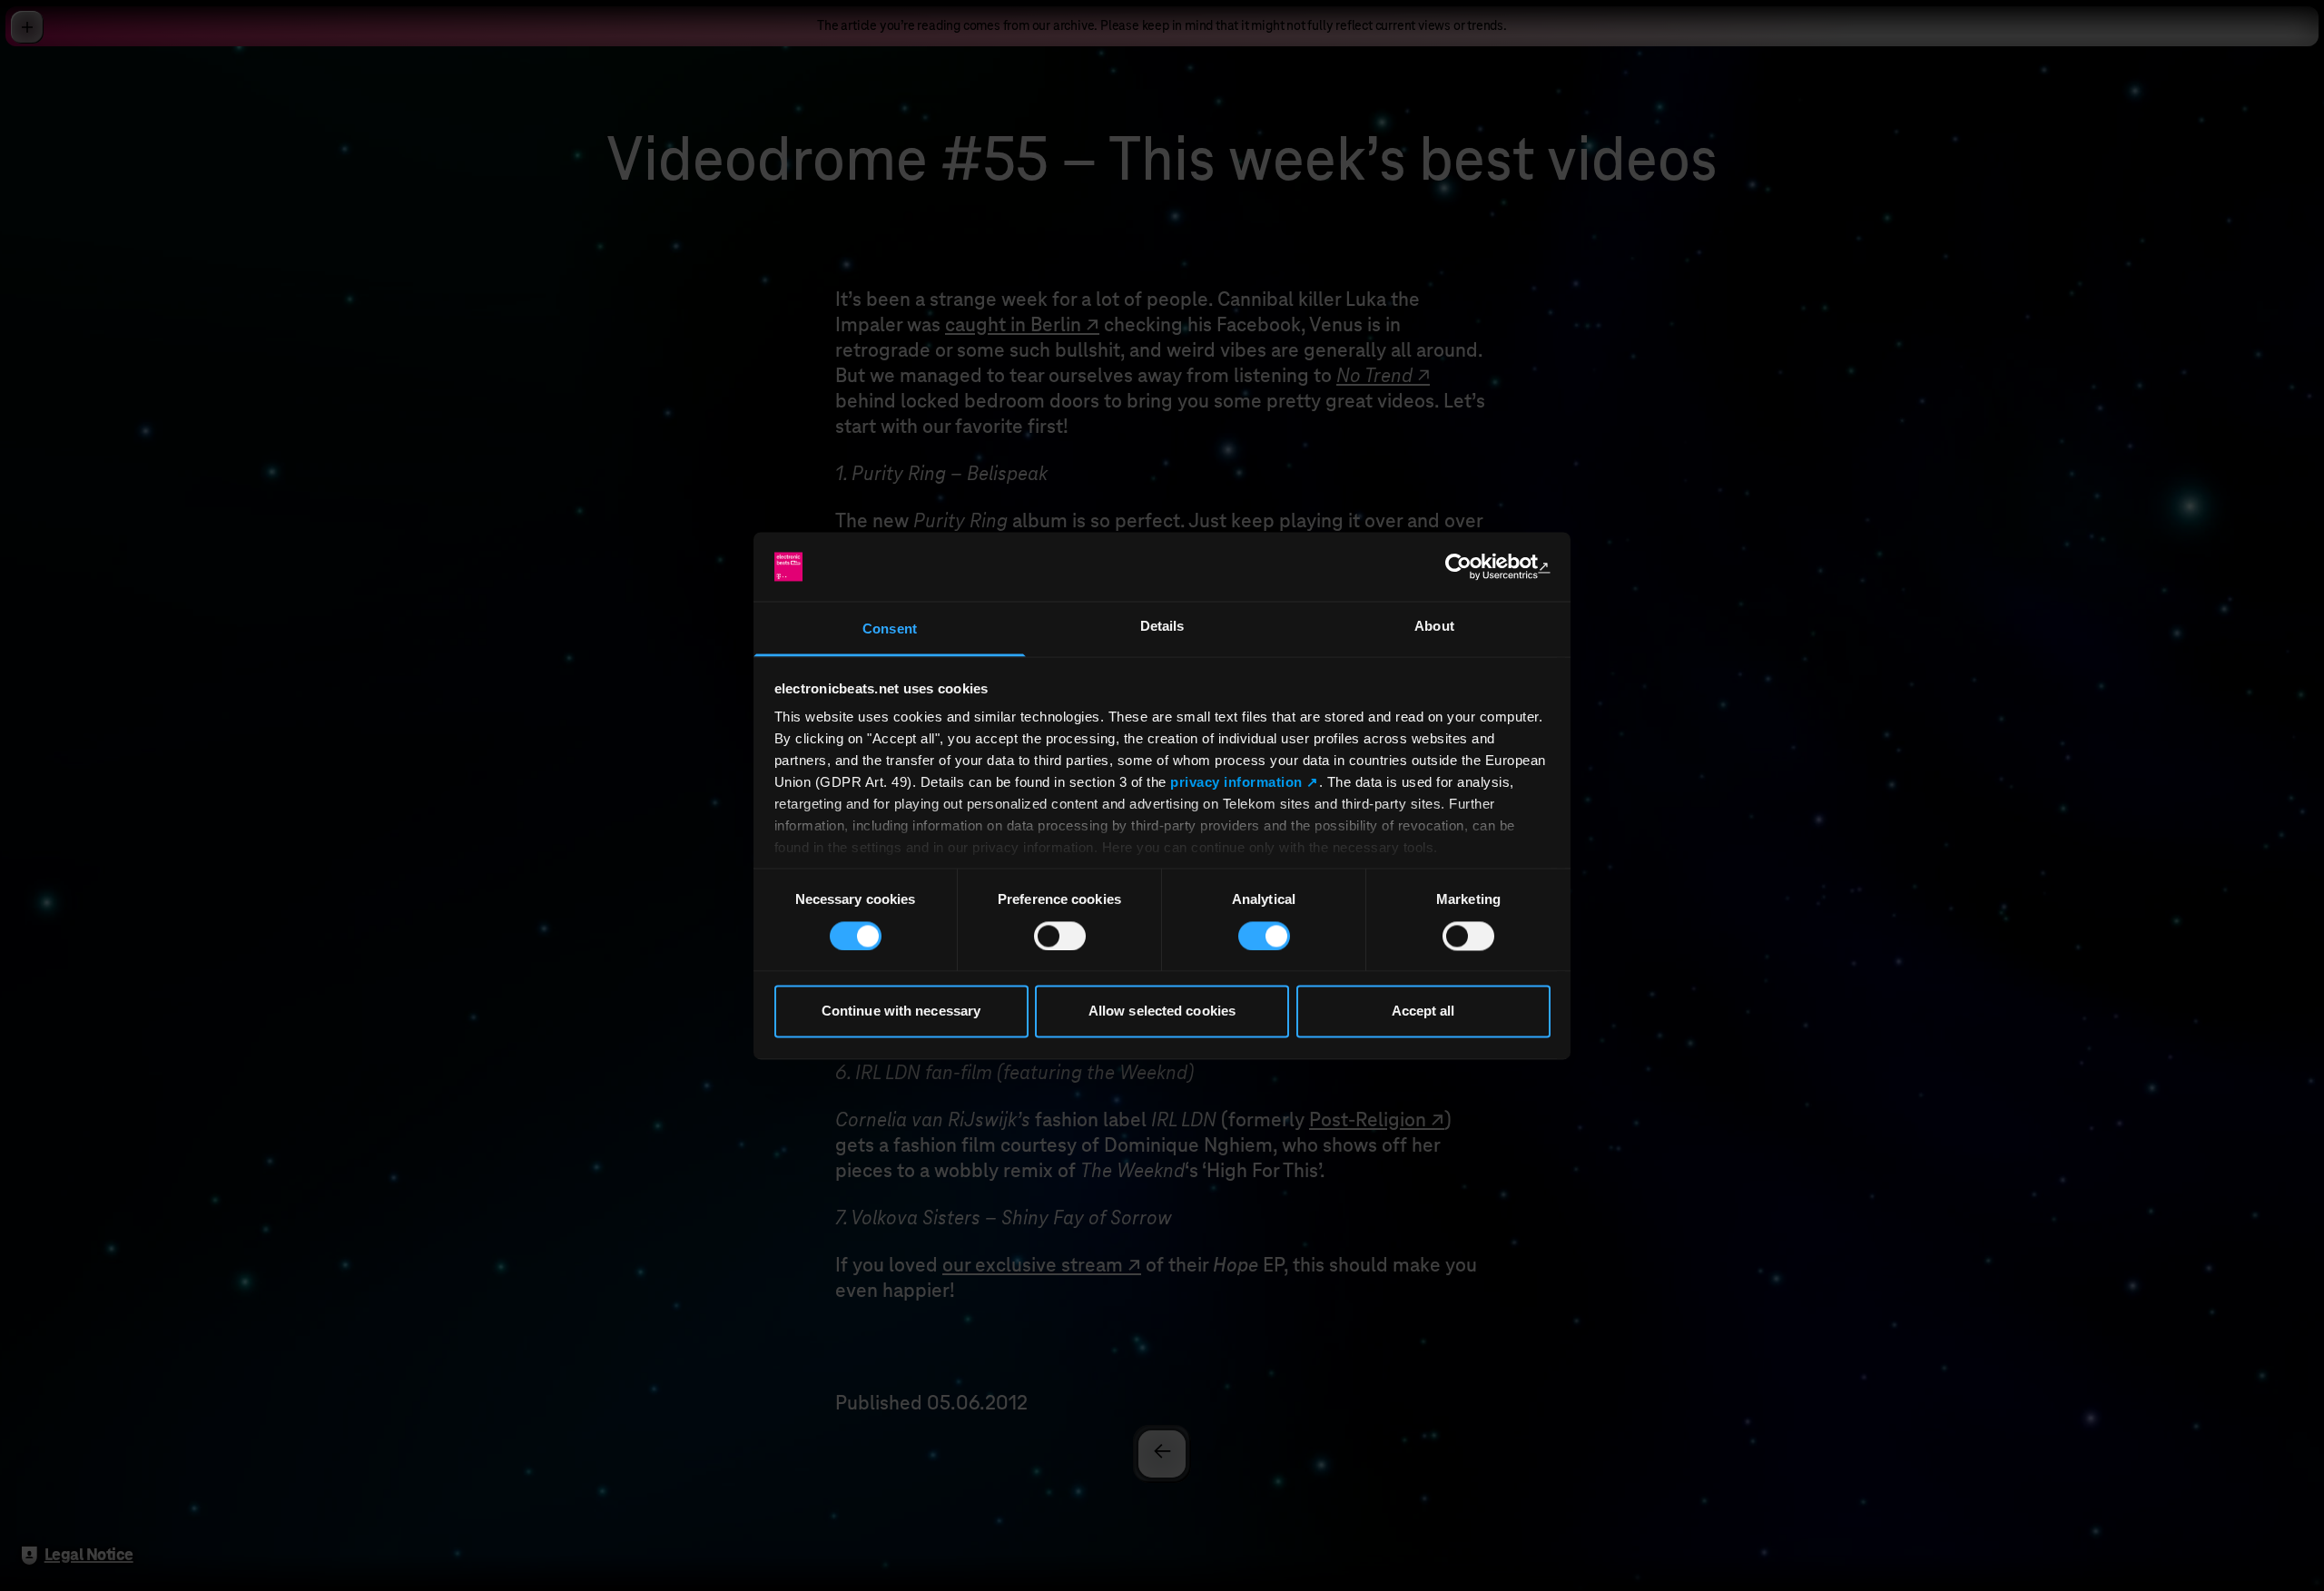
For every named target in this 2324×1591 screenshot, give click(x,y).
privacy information (1236, 783)
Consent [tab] (890, 629)
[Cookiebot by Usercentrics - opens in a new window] (1471, 566)
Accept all (1423, 1012)
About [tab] (1434, 627)
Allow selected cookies (1162, 1012)
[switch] (1060, 936)
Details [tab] (1162, 627)
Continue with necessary (901, 1012)
